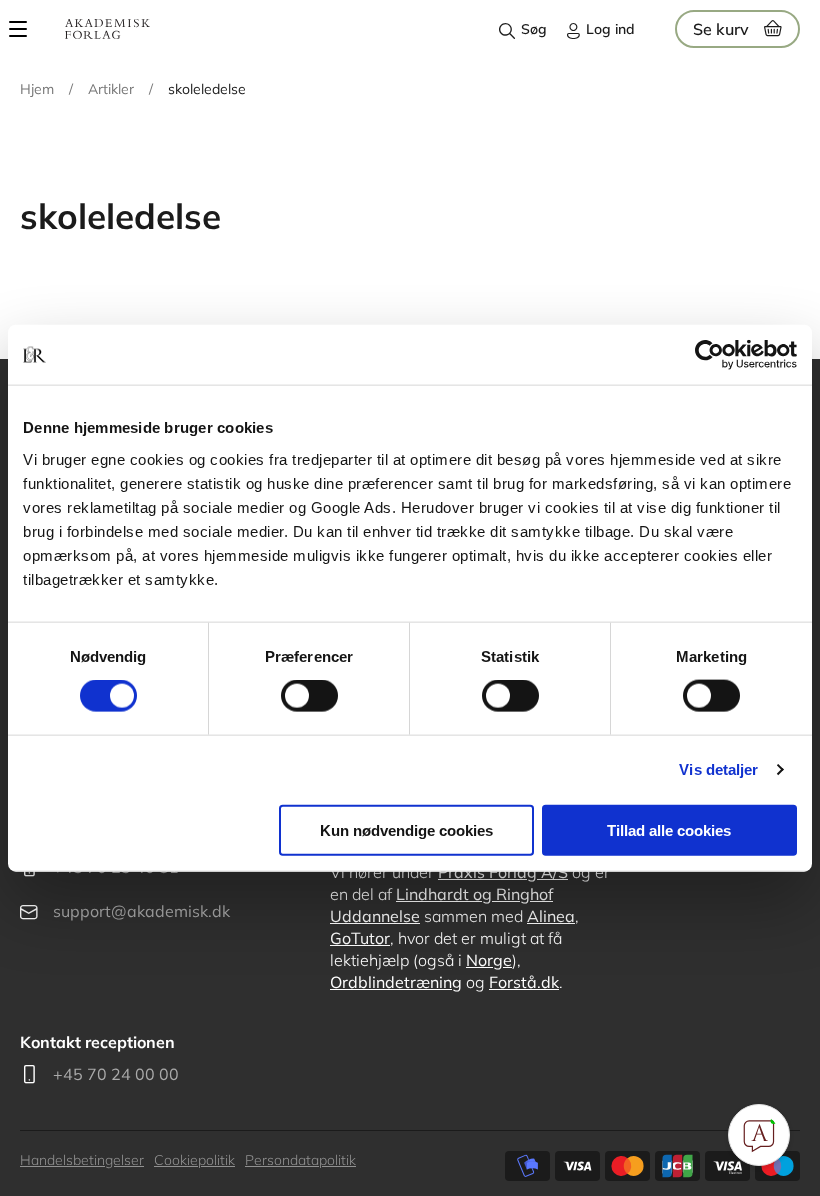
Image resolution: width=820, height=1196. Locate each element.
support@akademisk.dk (141, 911)
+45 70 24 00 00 (116, 1074)
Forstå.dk (524, 982)
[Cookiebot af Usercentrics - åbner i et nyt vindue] (709, 355)
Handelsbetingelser (82, 1160)
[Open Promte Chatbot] (759, 1135)
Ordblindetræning (396, 982)
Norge (489, 960)
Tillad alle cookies (669, 829)
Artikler (111, 89)
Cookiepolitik (194, 1160)
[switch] (309, 696)
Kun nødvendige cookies (406, 829)
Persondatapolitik (300, 1160)
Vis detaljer (718, 769)
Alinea (551, 916)
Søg (534, 29)
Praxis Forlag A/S (503, 872)
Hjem (37, 89)
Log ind (610, 29)
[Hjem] (107, 29)
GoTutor (360, 938)
